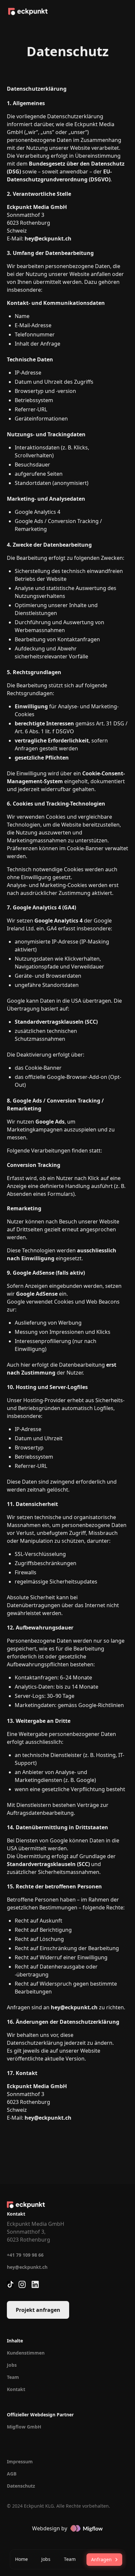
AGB (12, 2474)
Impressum (20, 2462)
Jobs (12, 2365)
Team (13, 2377)
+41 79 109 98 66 (25, 2255)
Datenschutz (21, 2486)
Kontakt (16, 2389)
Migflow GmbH (24, 2427)
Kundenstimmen (26, 2353)
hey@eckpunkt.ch (27, 2267)
